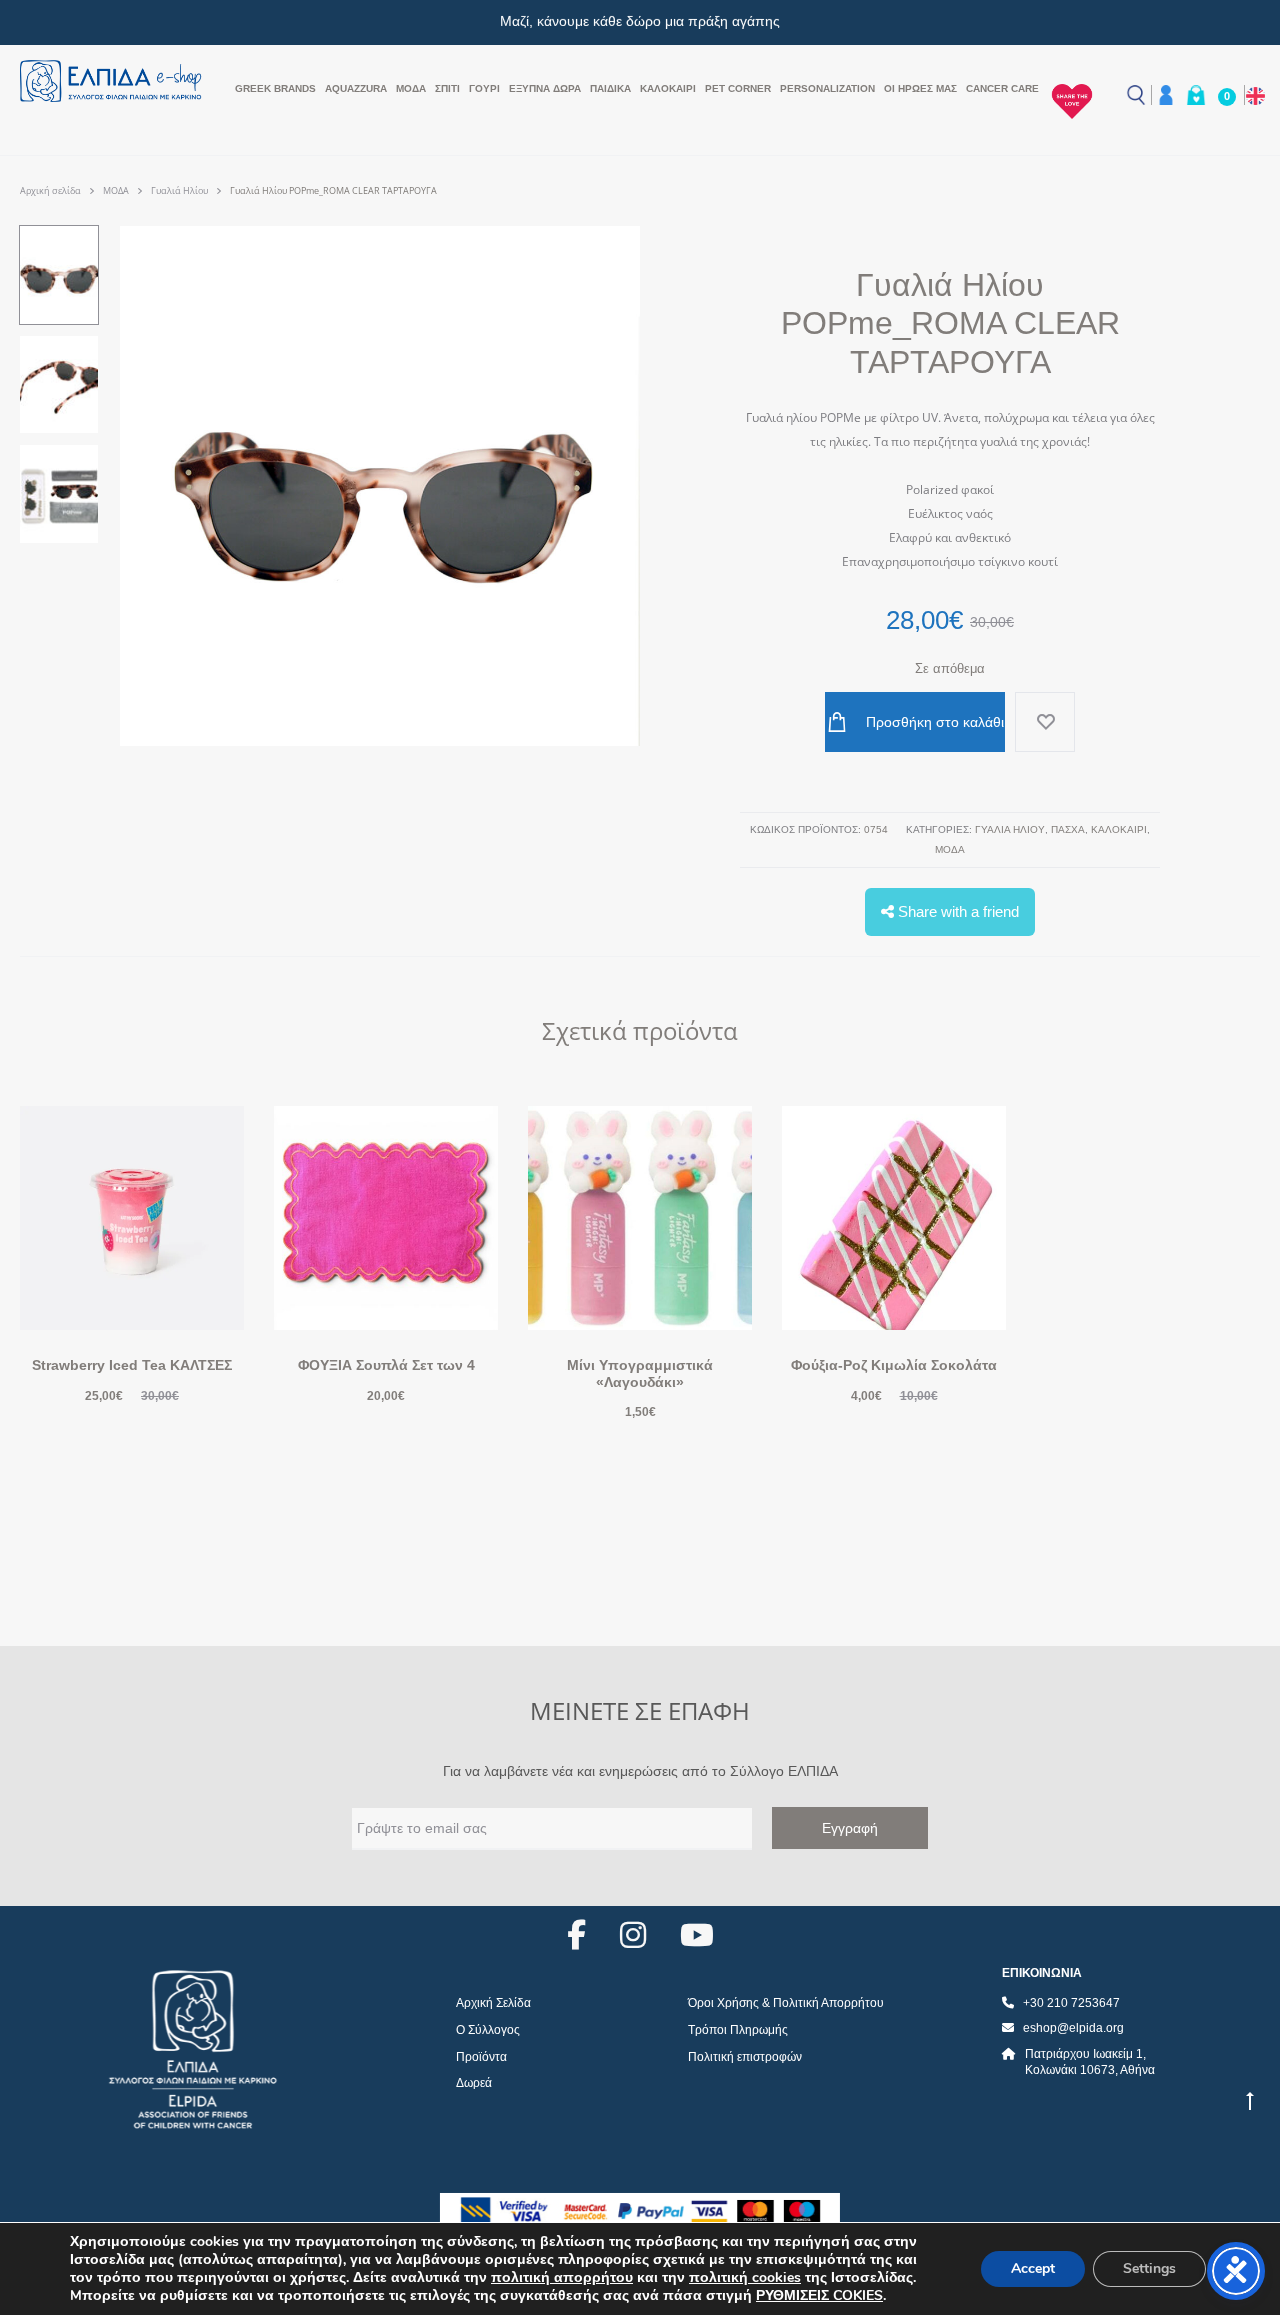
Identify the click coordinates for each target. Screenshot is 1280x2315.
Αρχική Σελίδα (493, 2003)
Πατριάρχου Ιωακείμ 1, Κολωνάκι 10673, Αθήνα (1090, 2062)
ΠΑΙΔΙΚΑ (610, 88)
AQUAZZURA (356, 88)
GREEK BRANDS (275, 88)
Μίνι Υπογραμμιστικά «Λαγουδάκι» (640, 1373)
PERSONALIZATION (827, 88)
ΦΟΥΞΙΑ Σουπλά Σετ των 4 (386, 1365)
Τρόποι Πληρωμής (738, 2030)
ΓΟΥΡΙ (484, 88)
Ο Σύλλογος (488, 2030)
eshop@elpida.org (1073, 2028)
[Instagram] (633, 1935)
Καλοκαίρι (668, 88)
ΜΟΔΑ (411, 88)
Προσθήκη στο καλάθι (933, 722)
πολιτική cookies (745, 2277)
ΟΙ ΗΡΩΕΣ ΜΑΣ (920, 88)
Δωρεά (474, 2083)
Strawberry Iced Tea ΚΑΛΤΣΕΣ (132, 1365)
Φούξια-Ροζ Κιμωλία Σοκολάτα (894, 1365)
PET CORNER (738, 88)
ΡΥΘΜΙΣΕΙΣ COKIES (819, 2296)
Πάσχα (1068, 829)
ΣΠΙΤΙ (447, 88)
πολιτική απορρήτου (562, 2277)
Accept (1033, 2268)
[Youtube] (697, 1935)
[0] (1196, 95)
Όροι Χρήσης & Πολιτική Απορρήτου (786, 2003)
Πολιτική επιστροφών (745, 2057)
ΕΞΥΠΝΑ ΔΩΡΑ (545, 88)
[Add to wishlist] (1045, 722)
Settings (1149, 2268)
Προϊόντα (481, 2057)
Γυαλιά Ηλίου (179, 190)
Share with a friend (956, 911)
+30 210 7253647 (1071, 2003)
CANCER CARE (1002, 88)
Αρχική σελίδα (50, 190)
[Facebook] (576, 1935)
